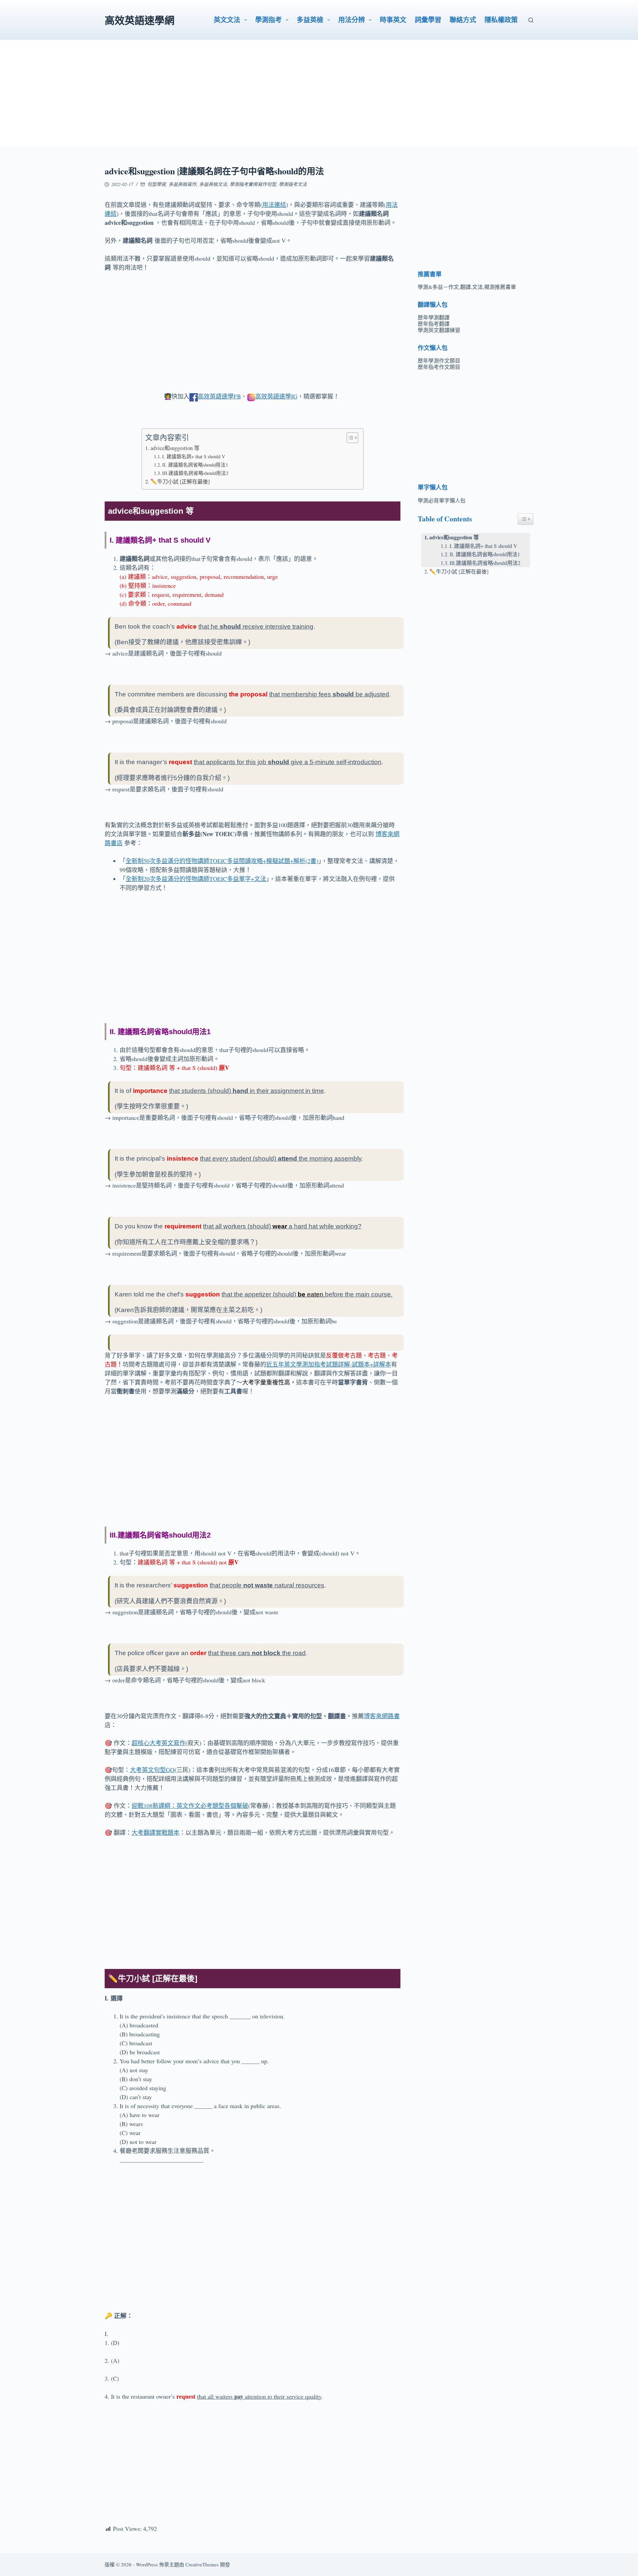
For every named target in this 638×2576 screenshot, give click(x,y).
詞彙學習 (428, 20)
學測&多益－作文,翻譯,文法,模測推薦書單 (467, 287)
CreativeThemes (202, 2564)
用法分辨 (352, 20)
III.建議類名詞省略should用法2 (195, 473)
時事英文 (393, 20)
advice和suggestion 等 (175, 448)
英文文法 (227, 20)
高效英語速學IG (276, 396)
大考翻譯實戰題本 (156, 1832)
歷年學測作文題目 (439, 360)
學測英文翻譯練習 (439, 330)
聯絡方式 (463, 20)
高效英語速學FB (219, 396)
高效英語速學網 (140, 20)
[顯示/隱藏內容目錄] (349, 438)
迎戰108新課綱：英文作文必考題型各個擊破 (190, 1806)
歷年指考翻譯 (434, 324)
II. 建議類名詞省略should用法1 (195, 465)
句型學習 (157, 184)
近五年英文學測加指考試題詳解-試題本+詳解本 (329, 1364)
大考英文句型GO (152, 1770)
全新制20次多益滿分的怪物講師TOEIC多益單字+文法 (196, 879)
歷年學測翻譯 (434, 317)
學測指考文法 (293, 184)
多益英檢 (310, 20)
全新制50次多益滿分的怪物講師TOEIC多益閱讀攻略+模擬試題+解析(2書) (222, 861)
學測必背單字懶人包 (442, 500)
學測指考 (268, 20)
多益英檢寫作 (182, 184)
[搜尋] (531, 20)
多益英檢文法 (213, 184)
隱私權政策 (501, 20)
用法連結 (274, 205)
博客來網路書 (382, 1716)
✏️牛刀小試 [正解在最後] (180, 482)
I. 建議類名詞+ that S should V (194, 456)
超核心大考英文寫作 (159, 1743)
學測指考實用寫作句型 (253, 184)
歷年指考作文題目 (439, 367)
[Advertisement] (319, 100)
